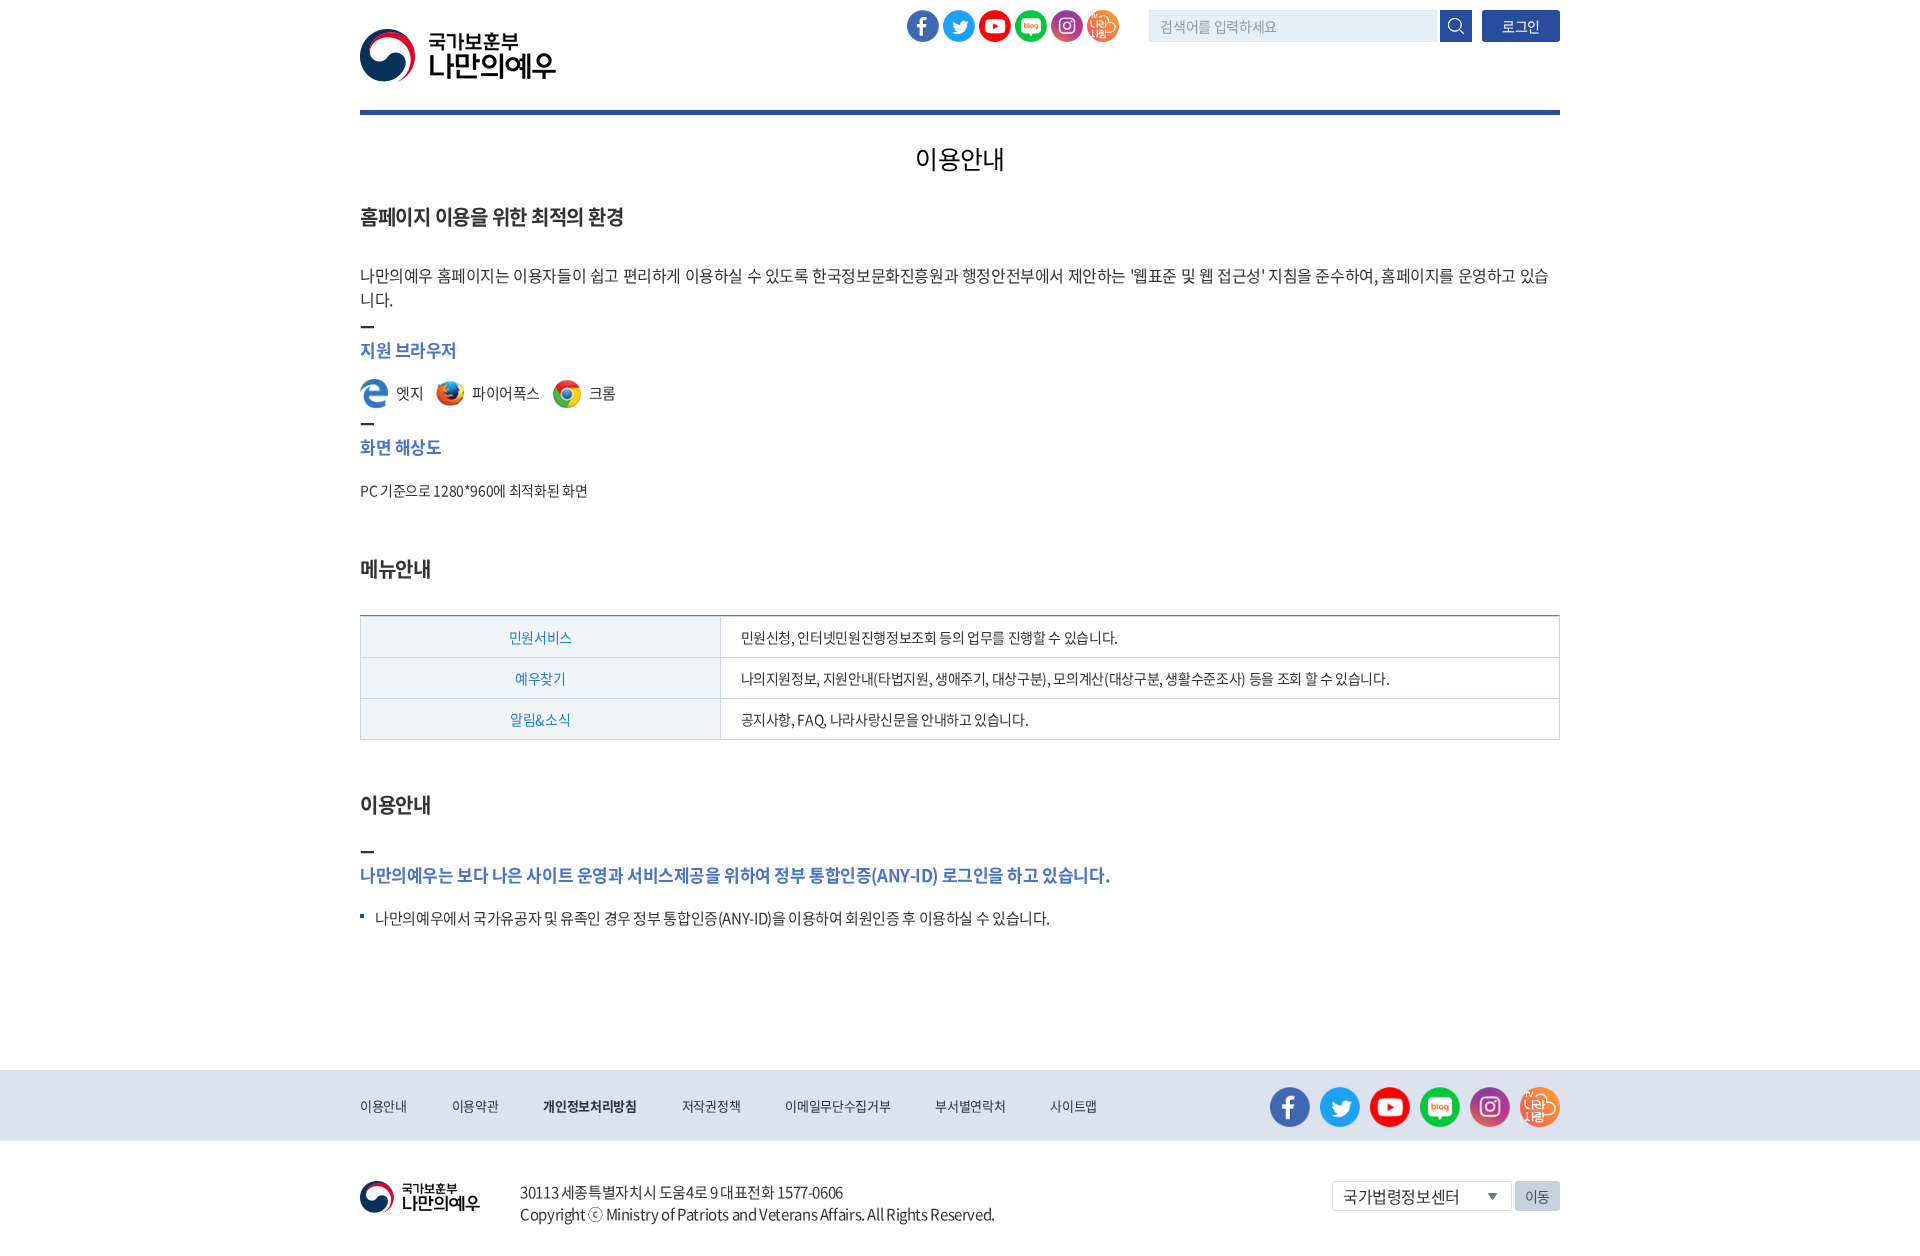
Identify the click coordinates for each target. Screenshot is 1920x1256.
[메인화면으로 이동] (458, 54)
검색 (1456, 26)
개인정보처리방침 (589, 1105)
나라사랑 (1103, 26)
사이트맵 (1073, 1105)
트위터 (959, 26)
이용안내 (383, 1105)
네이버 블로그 (1031, 26)
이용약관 (475, 1105)
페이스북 (923, 26)
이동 (1537, 1196)
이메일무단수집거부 (837, 1105)
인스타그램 (1067, 26)
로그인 (1521, 26)
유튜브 (995, 26)
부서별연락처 (970, 1105)
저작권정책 (711, 1105)
